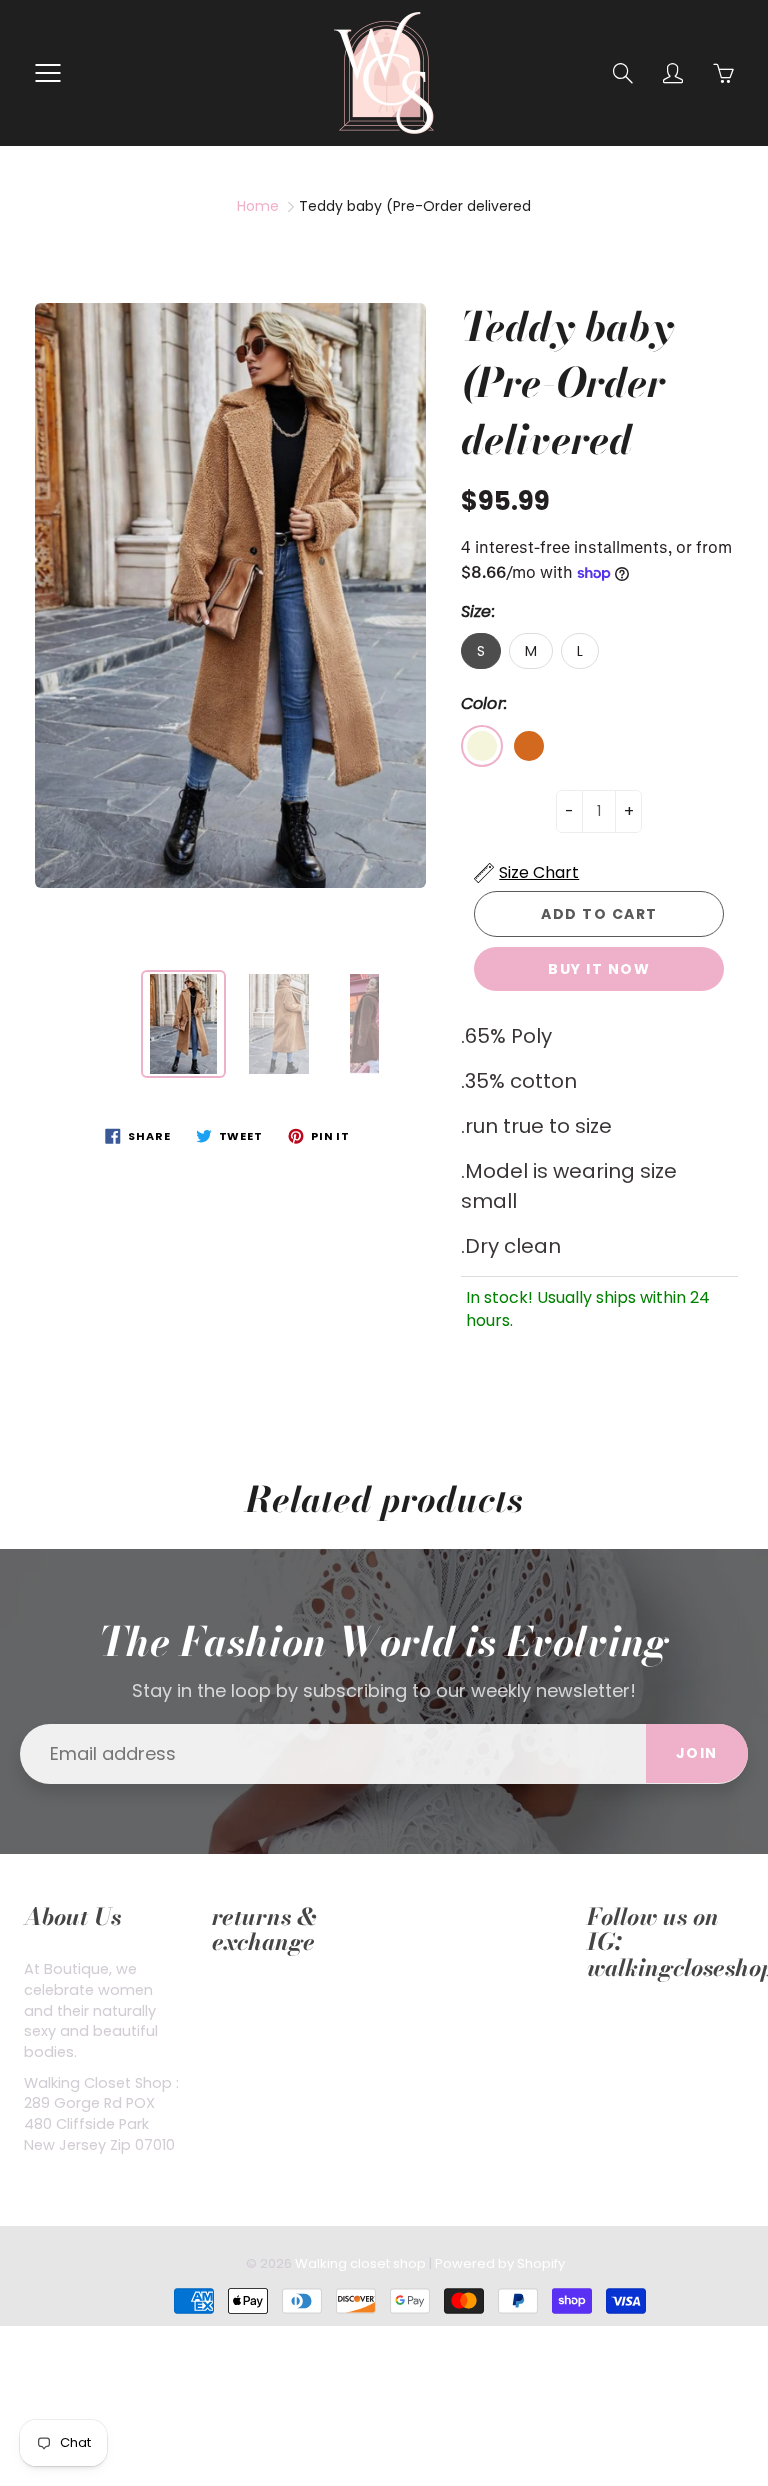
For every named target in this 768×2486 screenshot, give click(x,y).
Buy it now (599, 969)
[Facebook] (597, 2028)
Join (697, 1753)
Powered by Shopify (500, 2263)
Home (258, 206)
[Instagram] (643, 2028)
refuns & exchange (280, 1995)
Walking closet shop (360, 2263)
